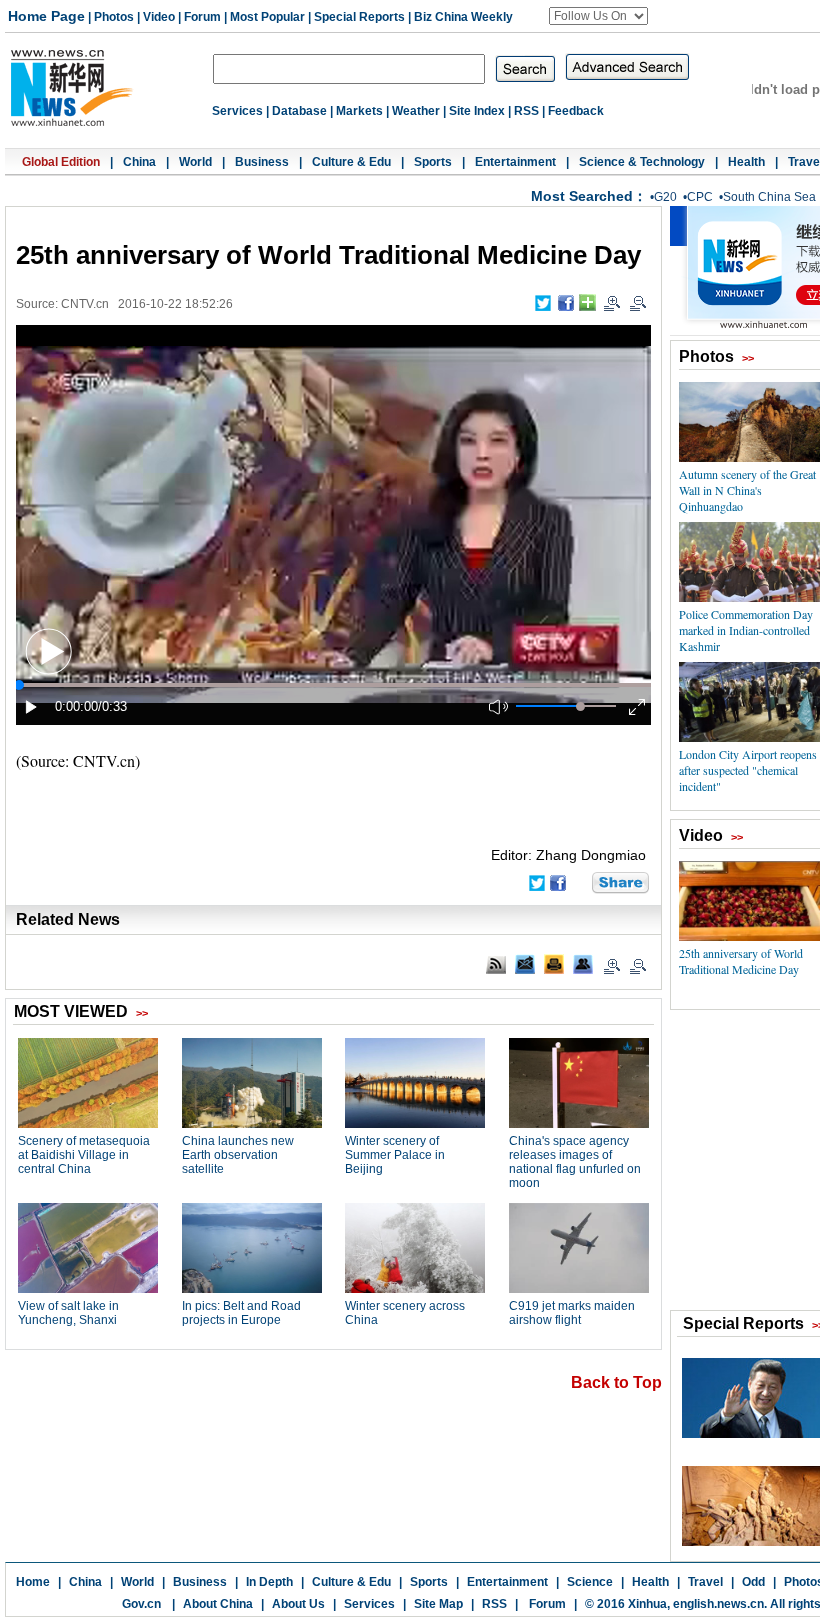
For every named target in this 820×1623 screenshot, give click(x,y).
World (195, 162)
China (139, 162)
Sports (433, 162)
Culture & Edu (351, 162)
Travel (705, 1582)
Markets (359, 111)
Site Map (438, 1604)
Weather (416, 111)
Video (159, 17)
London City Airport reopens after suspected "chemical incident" (748, 770)
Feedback (576, 111)
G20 (665, 197)
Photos (114, 17)
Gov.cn (141, 1604)
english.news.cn (718, 1604)
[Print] (554, 964)
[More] (587, 302)
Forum (202, 17)
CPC (700, 197)
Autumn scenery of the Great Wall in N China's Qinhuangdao (747, 490)
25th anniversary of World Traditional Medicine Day (741, 961)
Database (299, 111)
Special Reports (359, 17)
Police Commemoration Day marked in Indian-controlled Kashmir (746, 630)
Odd (753, 1582)
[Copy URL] (583, 964)
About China (218, 1604)
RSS (526, 111)
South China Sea (769, 197)
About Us (298, 1604)
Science (590, 1582)
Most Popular (267, 17)
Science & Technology (642, 162)
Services (237, 111)
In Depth (269, 1582)
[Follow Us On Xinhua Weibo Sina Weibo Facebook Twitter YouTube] (598, 16)
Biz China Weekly (463, 17)
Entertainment (515, 162)
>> (748, 358)
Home (33, 1582)
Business (262, 162)
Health (746, 162)
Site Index (477, 111)
